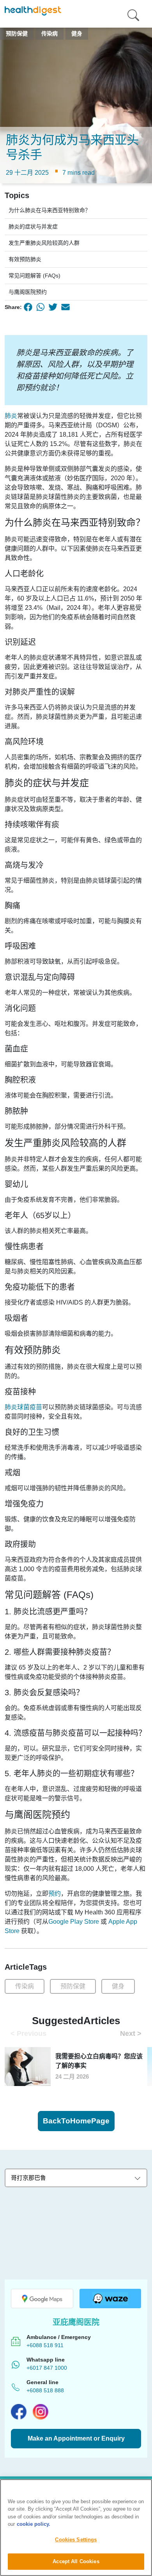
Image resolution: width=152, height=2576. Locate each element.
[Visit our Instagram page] (41, 2412)
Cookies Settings (76, 2540)
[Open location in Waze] (110, 2299)
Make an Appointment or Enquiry (76, 2438)
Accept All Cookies (76, 2561)
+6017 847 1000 (47, 2368)
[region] (76, 2528)
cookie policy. (34, 2524)
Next (131, 2033)
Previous (28, 2033)
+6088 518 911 (45, 2345)
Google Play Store (74, 1922)
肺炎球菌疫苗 (23, 1407)
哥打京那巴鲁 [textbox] (28, 2178)
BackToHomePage (76, 2121)
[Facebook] (28, 307)
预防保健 (73, 1986)
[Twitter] (53, 307)
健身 (118, 1986)
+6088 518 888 (45, 2390)
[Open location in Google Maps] (42, 2299)
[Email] (65, 307)
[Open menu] (133, 14)
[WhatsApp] (41, 307)
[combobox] (76, 2178)
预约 (55, 1894)
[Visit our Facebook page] (19, 2412)
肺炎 (11, 416)
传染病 (25, 1986)
